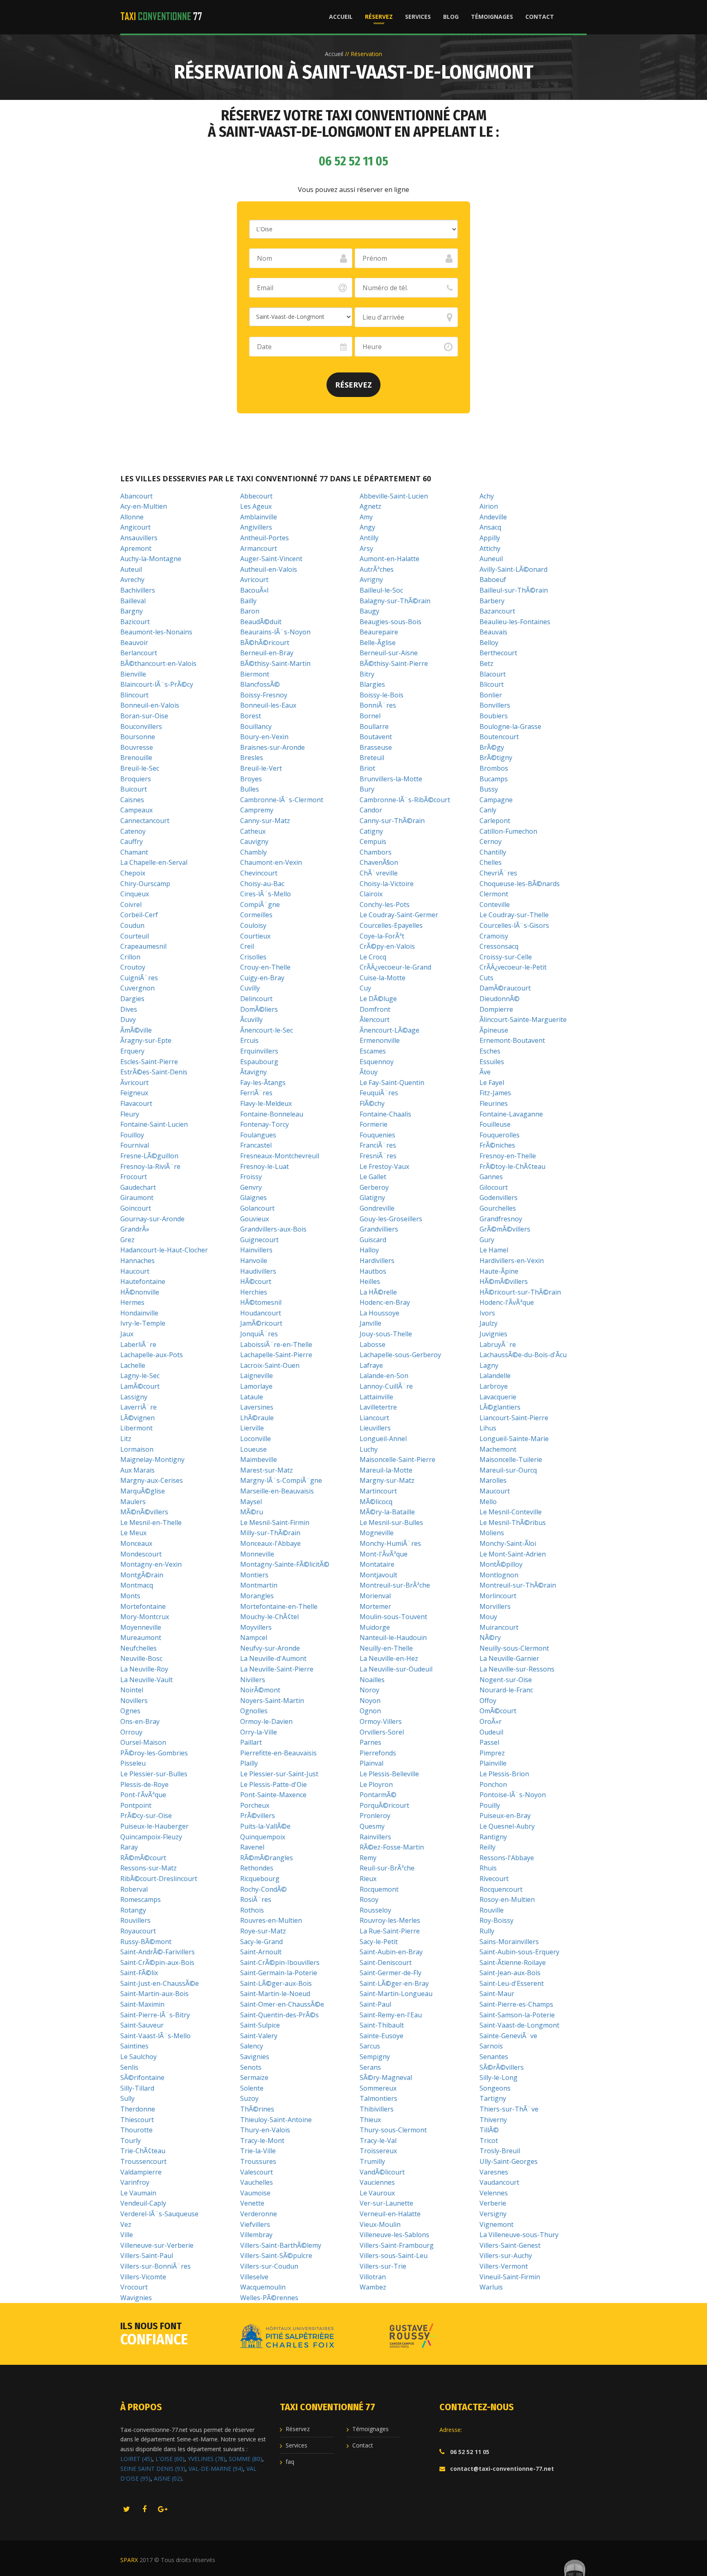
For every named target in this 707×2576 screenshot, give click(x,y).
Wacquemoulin (263, 2287)
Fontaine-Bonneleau (272, 1114)
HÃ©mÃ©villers (504, 1281)
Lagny (489, 1365)
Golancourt (257, 1208)
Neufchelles (138, 1648)
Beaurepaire (379, 632)
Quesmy (372, 1826)
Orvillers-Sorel (382, 1732)
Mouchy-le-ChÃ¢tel (269, 1617)
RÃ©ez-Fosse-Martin (392, 1847)
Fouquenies (377, 1135)
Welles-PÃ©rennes (269, 2298)
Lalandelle (495, 1376)
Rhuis (488, 1868)
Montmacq (137, 1585)
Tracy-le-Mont (262, 2141)
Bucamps (494, 779)
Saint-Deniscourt (386, 1962)
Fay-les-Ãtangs (263, 1083)
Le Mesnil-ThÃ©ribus (513, 1523)
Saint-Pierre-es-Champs (516, 2004)
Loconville (256, 1439)
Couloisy (253, 925)
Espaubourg (259, 1062)
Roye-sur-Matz (263, 1931)
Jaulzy (489, 1323)
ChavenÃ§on (379, 862)
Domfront (375, 1009)
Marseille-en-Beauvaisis (277, 1491)
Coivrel (131, 905)
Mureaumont (141, 1638)
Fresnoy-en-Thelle (508, 1156)
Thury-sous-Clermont (393, 2130)
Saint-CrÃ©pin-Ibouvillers (280, 1962)
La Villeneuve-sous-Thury (519, 2235)
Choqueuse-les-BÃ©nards (520, 884)
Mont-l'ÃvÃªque (384, 1554)
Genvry (251, 1187)
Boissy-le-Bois (382, 695)
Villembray (256, 2235)
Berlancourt (139, 653)
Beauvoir (134, 643)
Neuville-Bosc (141, 1658)
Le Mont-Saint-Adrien (513, 1554)
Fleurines (494, 1103)
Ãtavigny (253, 1072)
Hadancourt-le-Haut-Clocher (164, 1250)
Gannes (491, 1177)
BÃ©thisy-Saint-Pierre (394, 663)
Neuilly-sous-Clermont (514, 1648)
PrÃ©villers (258, 1816)
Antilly (369, 538)
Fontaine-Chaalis (385, 1114)
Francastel (256, 1145)
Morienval (375, 1596)
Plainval (372, 1763)
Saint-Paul (375, 2004)
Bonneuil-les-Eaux (268, 705)
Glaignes (253, 1198)
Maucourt (495, 1491)
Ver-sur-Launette (386, 2203)
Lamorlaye (256, 1386)
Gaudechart (138, 1187)
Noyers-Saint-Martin (272, 1701)
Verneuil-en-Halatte (390, 2214)
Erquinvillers (259, 1051)
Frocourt (134, 1177)
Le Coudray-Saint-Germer (399, 915)
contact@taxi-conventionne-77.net (502, 2469)
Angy (367, 527)
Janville (370, 1323)
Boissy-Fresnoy (264, 695)
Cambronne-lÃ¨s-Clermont (282, 800)
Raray (129, 1847)
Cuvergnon (137, 988)
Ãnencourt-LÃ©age (390, 1030)
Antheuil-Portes (265, 538)
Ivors (487, 1313)
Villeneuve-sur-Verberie (157, 2245)
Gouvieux (254, 1219)
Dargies (132, 999)
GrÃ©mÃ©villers (505, 1229)
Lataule (252, 1397)
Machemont (498, 1449)
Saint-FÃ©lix (139, 1973)
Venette (252, 2203)
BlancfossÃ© (260, 684)
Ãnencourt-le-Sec (267, 1030)
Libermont (136, 1428)
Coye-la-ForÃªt (382, 936)
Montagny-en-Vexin (151, 1564)
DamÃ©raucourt (505, 988)
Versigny (493, 2214)
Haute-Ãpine (499, 1271)
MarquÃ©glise (143, 1491)
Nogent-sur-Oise (506, 1680)
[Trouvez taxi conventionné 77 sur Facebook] (144, 2510)
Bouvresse (137, 747)
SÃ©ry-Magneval (386, 2077)
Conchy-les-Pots (385, 905)
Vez (126, 2224)
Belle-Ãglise (378, 643)
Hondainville (139, 1313)
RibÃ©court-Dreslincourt (159, 1879)
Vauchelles (257, 2182)
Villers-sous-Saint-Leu (394, 2256)
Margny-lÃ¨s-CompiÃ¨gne (281, 1480)
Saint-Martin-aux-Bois (154, 1994)
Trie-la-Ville (258, 2151)
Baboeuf (493, 580)
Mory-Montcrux (145, 1617)
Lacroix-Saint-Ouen (270, 1365)
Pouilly (490, 1805)
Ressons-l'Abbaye (507, 1858)
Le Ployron (376, 1784)
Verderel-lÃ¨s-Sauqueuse (159, 2214)
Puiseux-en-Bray (505, 1816)
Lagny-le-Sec (140, 1376)
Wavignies (136, 2298)
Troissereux (378, 2151)
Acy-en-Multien (144, 506)
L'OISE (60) (170, 2459)
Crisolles (253, 957)
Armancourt (259, 548)
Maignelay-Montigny (152, 1459)
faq (290, 2462)
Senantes (494, 2057)
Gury (487, 1240)
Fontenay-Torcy (265, 1124)
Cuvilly (250, 988)
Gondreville (377, 1208)
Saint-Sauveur (142, 2025)
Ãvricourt (134, 1083)
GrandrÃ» (135, 1229)
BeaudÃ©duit (261, 622)
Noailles (372, 1680)
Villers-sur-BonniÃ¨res (155, 2266)
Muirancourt (499, 1627)
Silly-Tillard (137, 2088)
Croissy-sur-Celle (506, 957)
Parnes (370, 1742)
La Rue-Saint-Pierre (390, 1931)
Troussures (258, 2161)
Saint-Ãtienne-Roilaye (513, 1962)
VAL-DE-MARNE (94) (216, 2469)
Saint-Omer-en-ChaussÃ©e (282, 2004)
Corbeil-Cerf (139, 915)
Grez (127, 1240)
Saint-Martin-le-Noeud (275, 1994)
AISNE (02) (168, 2478)
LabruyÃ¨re (498, 1344)
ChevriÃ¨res (498, 873)
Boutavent (376, 737)
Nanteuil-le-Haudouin (393, 1638)
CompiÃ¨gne (260, 905)
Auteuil (131, 569)
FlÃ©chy (372, 1103)
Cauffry (132, 841)
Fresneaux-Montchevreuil (280, 1156)
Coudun (132, 925)
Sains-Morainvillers (509, 1942)
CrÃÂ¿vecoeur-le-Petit (513, 967)
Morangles (257, 1596)
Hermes (132, 1302)
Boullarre (374, 726)
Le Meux (133, 1533)
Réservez (379, 17)
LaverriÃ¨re (138, 1407)
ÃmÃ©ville (136, 1030)
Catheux (253, 831)
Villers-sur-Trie (383, 2266)
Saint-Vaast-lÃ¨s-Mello (155, 2036)
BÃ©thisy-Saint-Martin (275, 663)
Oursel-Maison (143, 1742)
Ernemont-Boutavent (512, 1040)
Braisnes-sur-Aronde (272, 747)
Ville (127, 2235)
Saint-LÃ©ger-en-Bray (394, 1983)
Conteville (495, 905)
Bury (367, 789)
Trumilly (372, 2161)
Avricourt (254, 580)
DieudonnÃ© (500, 999)
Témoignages (492, 17)
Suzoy (249, 2098)
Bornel (370, 716)
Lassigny (134, 1397)
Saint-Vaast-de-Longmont (519, 2025)
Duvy (128, 1020)
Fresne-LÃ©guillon (149, 1156)
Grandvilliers (379, 1229)
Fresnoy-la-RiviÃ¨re (150, 1166)
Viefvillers (255, 2224)
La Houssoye (379, 1313)
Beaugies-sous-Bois (391, 622)
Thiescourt (137, 2120)
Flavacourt (136, 1103)
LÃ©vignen (137, 1418)
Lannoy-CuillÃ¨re (386, 1386)
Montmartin (259, 1585)
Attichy (490, 548)
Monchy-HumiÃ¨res (390, 1543)
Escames (373, 1051)
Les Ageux (256, 506)
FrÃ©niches (497, 1145)
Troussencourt (143, 2161)
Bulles (250, 789)
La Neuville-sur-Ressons (517, 1669)
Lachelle (133, 1365)
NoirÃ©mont (260, 1690)
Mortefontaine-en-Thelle (279, 1606)
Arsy (366, 548)
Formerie (374, 1124)
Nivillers (253, 1680)
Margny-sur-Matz (387, 1480)
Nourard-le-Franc (506, 1690)
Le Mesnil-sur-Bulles (391, 1523)
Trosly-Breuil (500, 2151)
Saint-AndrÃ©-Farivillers (158, 1952)
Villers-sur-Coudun (269, 2266)
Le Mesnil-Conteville (511, 1512)
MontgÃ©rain (142, 1575)
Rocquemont (379, 1889)
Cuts (486, 978)
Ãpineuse (494, 1030)
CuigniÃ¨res (139, 978)
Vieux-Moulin (380, 2224)
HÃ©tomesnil (261, 1302)
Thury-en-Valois (265, 2130)
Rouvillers (135, 1920)
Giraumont (137, 1198)
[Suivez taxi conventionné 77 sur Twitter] (126, 2510)
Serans (370, 2067)
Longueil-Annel (383, 1439)
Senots (251, 2067)
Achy (487, 496)
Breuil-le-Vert (261, 768)
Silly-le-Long (499, 2077)
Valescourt (257, 2172)
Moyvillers (256, 1627)
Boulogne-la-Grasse (510, 726)
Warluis (491, 2287)
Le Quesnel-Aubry (507, 1826)
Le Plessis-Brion (504, 1774)
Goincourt (136, 1208)
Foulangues (258, 1135)
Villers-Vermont (504, 2266)
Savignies (255, 2057)
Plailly (249, 1763)
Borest (251, 716)
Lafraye (371, 1365)
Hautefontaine (143, 1281)
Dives (129, 1009)
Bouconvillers (141, 726)
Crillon (130, 957)
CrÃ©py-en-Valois (387, 946)
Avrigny (371, 580)
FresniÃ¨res (378, 1156)
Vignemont (496, 2224)
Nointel (132, 1690)
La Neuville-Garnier (509, 1658)
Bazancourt (497, 611)
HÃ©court (256, 1281)
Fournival (135, 1145)
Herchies (254, 1292)
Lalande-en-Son (384, 1376)
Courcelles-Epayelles (391, 925)
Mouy (488, 1617)
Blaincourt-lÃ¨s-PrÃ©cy (157, 684)
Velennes (494, 2193)
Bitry (367, 674)
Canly (488, 810)
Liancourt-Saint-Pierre (514, 1418)
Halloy (369, 1250)
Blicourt (492, 684)
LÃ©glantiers (500, 1407)
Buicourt (134, 789)
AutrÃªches (377, 569)
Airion (489, 506)
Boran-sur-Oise (144, 716)
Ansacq (490, 527)
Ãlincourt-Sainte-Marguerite (523, 1020)
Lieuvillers (375, 1428)
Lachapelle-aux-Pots (152, 1355)
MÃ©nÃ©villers (144, 1512)
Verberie (493, 2203)
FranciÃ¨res (378, 1145)
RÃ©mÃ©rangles (267, 1858)
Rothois (252, 1910)
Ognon (370, 1711)
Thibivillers (377, 2109)
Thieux (370, 2120)
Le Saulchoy (138, 2057)
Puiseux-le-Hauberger (154, 1826)
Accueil (341, 17)
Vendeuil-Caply (143, 2203)
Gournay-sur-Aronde (152, 1219)
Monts (130, 1596)
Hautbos (373, 1271)
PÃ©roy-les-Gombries (154, 1753)
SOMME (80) (245, 2459)
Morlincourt (498, 1596)
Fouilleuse (495, 1124)
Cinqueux (135, 894)
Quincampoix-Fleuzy (151, 1837)
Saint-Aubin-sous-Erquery (519, 1952)
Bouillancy (256, 726)
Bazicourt (135, 622)
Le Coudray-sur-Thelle (514, 915)
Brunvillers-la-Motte (391, 779)
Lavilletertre (378, 1407)
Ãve (485, 1072)
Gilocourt (494, 1187)
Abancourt (136, 496)
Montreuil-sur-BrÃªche (395, 1585)
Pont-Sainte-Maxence (273, 1795)
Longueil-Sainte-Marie (514, 1439)
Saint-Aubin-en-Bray (391, 1952)
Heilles (370, 1281)
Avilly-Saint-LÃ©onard (513, 569)
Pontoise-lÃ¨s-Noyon (513, 1795)
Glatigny (372, 1198)
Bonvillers (495, 705)
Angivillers (256, 527)
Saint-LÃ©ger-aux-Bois (276, 1983)
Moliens (492, 1533)
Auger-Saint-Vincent (271, 559)
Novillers (134, 1701)
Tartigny (493, 2098)
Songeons (495, 2088)
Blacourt (493, 674)
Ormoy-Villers (381, 1721)
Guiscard (373, 1240)
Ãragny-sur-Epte (146, 1040)
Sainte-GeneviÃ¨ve (508, 2036)
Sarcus (370, 2046)
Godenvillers (499, 1198)
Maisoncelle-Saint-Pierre (397, 1459)
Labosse (373, 1344)
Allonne (132, 517)
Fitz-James (495, 1093)
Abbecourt (256, 496)
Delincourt (256, 999)
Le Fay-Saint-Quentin (392, 1083)
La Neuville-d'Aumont (273, 1658)
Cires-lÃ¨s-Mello (266, 894)
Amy (366, 517)
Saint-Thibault (382, 2025)
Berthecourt (498, 653)
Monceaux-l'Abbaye (270, 1543)
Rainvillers (375, 1837)
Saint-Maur (497, 1994)
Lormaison (137, 1449)
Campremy (257, 810)
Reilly (487, 1847)
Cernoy (491, 841)
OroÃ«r (491, 1721)
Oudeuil (491, 1732)
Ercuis (249, 1040)
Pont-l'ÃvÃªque (143, 1795)
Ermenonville (380, 1040)
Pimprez (492, 1753)
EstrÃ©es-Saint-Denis (154, 1072)
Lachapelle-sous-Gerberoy (400, 1355)
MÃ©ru (252, 1512)
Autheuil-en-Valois (269, 569)
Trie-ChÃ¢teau (143, 2151)
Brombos (494, 768)
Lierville (252, 1428)
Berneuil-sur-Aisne (389, 653)
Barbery (492, 601)
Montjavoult (378, 1575)
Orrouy (131, 1732)
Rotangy (133, 1910)
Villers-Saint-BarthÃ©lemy (281, 2245)
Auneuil (491, 559)
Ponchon (493, 1784)
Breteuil (372, 758)
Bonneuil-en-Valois (150, 705)
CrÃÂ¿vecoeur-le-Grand (395, 967)
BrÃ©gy (492, 747)
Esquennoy (377, 1062)
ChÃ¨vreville (379, 873)
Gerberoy (374, 1187)
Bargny (132, 611)
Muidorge (375, 1627)
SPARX (129, 2560)
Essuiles (492, 1062)
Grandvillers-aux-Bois (273, 1229)
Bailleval (133, 601)
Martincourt (378, 1491)
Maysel (251, 1502)
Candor (371, 810)
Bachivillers (138, 590)
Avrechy (132, 580)
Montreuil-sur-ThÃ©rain (518, 1585)
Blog (451, 17)
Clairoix (371, 894)
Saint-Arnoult (261, 1952)
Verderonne (259, 2214)
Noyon (370, 1701)
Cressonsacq (499, 946)
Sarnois (491, 2046)
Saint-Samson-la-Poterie (517, 2015)
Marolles (493, 1480)
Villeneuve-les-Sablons (394, 2235)
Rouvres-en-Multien (271, 1920)
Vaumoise (255, 2193)
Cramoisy (494, 936)
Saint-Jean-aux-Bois (510, 1973)
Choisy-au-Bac (262, 884)
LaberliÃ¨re (138, 1344)
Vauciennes (377, 2182)
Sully (127, 2098)
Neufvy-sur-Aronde (270, 1648)
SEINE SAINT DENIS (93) (153, 2469)
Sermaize (254, 2077)
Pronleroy (375, 1816)
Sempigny (375, 2057)
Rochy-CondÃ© (263, 1889)
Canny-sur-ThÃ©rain (392, 821)
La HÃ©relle (378, 1292)
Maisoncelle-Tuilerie (511, 1459)
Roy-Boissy (496, 1920)
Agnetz (370, 506)
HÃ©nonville (140, 1292)
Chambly (253, 852)
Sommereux (378, 2088)
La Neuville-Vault (146, 1680)
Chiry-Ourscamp (145, 884)
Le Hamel (494, 1250)
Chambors (376, 852)
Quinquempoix (263, 1837)
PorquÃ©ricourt (384, 1805)
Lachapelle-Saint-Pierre (276, 1355)
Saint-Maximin (142, 2004)
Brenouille (136, 758)
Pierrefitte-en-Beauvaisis (278, 1753)
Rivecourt (494, 1879)
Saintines (134, 2046)
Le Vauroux (377, 2193)
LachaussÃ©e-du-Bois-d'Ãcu (523, 1355)
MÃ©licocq (376, 1502)
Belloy (489, 643)
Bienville (133, 674)
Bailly (248, 601)
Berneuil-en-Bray (267, 653)
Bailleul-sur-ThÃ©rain (514, 590)
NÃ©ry (490, 1638)
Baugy (369, 611)
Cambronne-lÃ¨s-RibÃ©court (405, 800)
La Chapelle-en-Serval (154, 862)
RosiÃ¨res (256, 1899)
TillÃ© (489, 2130)
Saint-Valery (259, 2036)
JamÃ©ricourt (261, 1323)
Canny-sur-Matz (265, 821)
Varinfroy (135, 2182)
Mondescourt (141, 1554)
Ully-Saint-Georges (509, 2161)
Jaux (127, 1334)
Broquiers (136, 779)
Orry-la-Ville (259, 1732)
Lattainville (376, 1397)
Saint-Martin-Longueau (396, 1994)
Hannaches (137, 1261)
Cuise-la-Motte (383, 978)
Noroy (369, 1690)
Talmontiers (378, 2098)
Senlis (129, 2067)
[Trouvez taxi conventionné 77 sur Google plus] (162, 2510)
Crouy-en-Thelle (265, 967)
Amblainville (259, 517)
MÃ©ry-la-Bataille (387, 1512)
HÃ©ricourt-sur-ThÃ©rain (520, 1292)
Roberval (134, 1889)
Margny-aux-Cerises (152, 1480)
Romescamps (141, 1899)
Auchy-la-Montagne (151, 559)
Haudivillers (258, 1271)
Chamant (134, 852)
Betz (486, 663)
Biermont (255, 674)
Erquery (132, 1051)
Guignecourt (259, 1240)
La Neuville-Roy (144, 1669)
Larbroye (494, 1386)
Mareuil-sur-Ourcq (508, 1470)
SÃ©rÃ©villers (502, 2067)
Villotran (373, 2277)
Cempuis (373, 841)
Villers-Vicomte (143, 2277)
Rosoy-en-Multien (507, 1899)
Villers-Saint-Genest (510, 2245)
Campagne (496, 800)
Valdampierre (141, 2172)
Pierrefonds (378, 1753)
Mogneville (377, 1533)
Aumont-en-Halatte (390, 559)
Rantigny (493, 1837)
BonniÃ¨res (378, 705)
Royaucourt (138, 1931)
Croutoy (133, 967)
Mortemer (375, 1606)
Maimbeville (259, 1459)
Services (418, 17)
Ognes (130, 1711)
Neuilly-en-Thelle (386, 1648)
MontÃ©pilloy (501, 1564)
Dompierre (496, 1009)
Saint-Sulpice (260, 2025)
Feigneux (134, 1093)
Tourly (131, 2141)
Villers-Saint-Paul (147, 2256)
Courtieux (255, 936)
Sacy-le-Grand (261, 1942)
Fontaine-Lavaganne (511, 1114)
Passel (489, 1742)
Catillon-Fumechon (508, 831)
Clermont (494, 894)
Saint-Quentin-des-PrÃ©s (279, 2015)
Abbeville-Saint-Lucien (394, 496)
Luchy (369, 1449)
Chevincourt (259, 873)
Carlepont (495, 821)
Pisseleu (133, 1763)
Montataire (377, 1564)
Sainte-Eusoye (382, 2036)
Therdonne (138, 2109)
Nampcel (254, 1638)
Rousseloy (375, 1910)
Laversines (257, 1407)
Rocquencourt (501, 1889)
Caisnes (132, 800)
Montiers (254, 1575)
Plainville (493, 1763)
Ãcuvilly (251, 1020)
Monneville (257, 1554)
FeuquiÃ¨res (379, 1093)
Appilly (490, 538)
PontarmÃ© (378, 1795)
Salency (252, 2046)
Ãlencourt (375, 1020)
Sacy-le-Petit (379, 1942)
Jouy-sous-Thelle (386, 1334)
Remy (368, 1858)
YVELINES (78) (207, 2459)
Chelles (491, 862)
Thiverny (493, 2120)
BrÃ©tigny (496, 758)
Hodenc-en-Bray (385, 1302)
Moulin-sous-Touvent (393, 1617)
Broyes (251, 779)
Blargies (372, 684)
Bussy (489, 789)
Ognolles (254, 1711)
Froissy (251, 1177)
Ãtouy (369, 1072)
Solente (252, 2088)
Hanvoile (254, 1261)
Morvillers (495, 1606)
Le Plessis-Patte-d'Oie (274, 1784)
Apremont (136, 548)
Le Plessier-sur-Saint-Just (279, 1774)
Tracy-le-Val (378, 2141)
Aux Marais (137, 1470)
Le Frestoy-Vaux (384, 1166)
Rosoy (369, 1899)
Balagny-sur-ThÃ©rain (395, 601)
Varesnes (494, 2172)
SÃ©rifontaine (142, 2077)
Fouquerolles (500, 1135)
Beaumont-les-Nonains (156, 632)
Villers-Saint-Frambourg (397, 2245)
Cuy (365, 988)
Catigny (371, 831)
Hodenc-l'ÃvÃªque (507, 1302)
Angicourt (135, 527)
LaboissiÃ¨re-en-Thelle (276, 1344)
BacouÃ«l (254, 590)
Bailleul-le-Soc (381, 590)
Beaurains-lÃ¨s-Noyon (275, 632)
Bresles (252, 758)
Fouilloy (132, 1135)
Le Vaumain (138, 2193)
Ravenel (252, 1847)
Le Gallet (373, 1177)
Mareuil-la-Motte (386, 1470)
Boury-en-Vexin (264, 737)
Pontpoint (136, 1805)
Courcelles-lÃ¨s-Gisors (514, 925)
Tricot (489, 2141)
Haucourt (135, 1271)
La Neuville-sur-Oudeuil (396, 1669)
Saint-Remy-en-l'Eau (391, 2015)
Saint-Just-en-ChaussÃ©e (160, 1983)
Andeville (493, 517)
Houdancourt (261, 1313)
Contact (540, 17)
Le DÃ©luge (378, 999)
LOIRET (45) (136, 2459)
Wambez (373, 2287)
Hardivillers (377, 1261)
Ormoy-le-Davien (266, 1721)
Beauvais (493, 632)
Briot (367, 768)
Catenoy (133, 831)
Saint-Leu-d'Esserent (512, 1983)
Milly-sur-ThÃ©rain (270, 1533)
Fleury (130, 1114)
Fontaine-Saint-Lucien (154, 1124)
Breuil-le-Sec (140, 768)
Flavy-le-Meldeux (266, 1103)
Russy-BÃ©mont (146, 1942)
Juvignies (493, 1334)
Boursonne (138, 737)
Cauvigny (254, 841)
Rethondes (257, 1868)
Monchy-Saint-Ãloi (508, 1543)
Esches (490, 1051)
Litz (126, 1439)
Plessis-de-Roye (144, 1784)
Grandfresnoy (501, 1219)
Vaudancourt (499, 2182)
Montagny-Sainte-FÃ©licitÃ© (285, 1564)
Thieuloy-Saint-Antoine (276, 2120)
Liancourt (374, 1418)
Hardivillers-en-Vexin (512, 1261)
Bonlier (491, 695)
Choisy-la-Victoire (387, 884)
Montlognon (499, 1575)
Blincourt (134, 695)
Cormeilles (256, 915)
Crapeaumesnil (143, 946)
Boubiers (494, 716)
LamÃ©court (140, 1386)
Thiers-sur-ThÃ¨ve (509, 2109)
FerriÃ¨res (256, 1093)
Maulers (133, 1502)
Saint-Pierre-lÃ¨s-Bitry (155, 2015)
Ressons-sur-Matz (149, 1868)
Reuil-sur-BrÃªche (387, 1868)
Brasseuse (376, 747)
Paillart (251, 1742)
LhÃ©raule (257, 1418)
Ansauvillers (139, 538)
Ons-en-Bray (140, 1721)
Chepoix (133, 873)
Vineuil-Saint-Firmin (510, 2277)
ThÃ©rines (257, 2109)
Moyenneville (141, 1627)
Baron (250, 611)
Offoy (488, 1701)
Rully (487, 1931)
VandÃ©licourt (382, 2172)
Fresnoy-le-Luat (265, 1166)
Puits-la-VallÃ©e (265, 1826)
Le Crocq (373, 957)
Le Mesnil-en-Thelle (151, 1523)
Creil (247, 946)
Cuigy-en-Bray (262, 978)
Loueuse (253, 1449)
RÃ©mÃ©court (143, 1858)
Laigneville (257, 1376)
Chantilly (493, 852)
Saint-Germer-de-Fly (391, 1973)
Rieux (368, 1879)
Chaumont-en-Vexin (271, 862)
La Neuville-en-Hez (389, 1658)
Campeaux (136, 810)
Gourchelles (498, 1208)
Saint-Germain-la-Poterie (279, 1973)
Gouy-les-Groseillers (391, 1219)
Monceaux (136, 1543)
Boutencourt (499, 737)
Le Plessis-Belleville (389, 1774)
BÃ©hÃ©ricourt (265, 643)
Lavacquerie (498, 1397)
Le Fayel (492, 1083)
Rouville (492, 1910)
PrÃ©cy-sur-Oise (146, 1816)
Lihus (488, 1428)
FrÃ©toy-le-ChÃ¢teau (512, 1166)
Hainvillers (256, 1250)
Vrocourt (134, 2287)
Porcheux (255, 1805)
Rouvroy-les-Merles (390, 1920)
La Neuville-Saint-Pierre (277, 1669)
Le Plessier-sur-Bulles (154, 1774)
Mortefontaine (143, 1606)
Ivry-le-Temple (143, 1323)
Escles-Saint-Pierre (149, 1062)
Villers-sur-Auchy (506, 2256)
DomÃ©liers (259, 1009)
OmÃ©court (498, 1711)
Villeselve (254, 2277)
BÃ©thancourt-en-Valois (158, 663)
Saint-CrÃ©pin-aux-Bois (157, 1962)
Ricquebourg (260, 1879)
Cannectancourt (145, 821)
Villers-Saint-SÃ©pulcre (276, 2256)
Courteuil (135, 936)
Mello (488, 1502)
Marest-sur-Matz (267, 1470)
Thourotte (136, 2130)
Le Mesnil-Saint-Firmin (275, 1523)
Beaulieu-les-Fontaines (515, 622)
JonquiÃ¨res (259, 1334)
